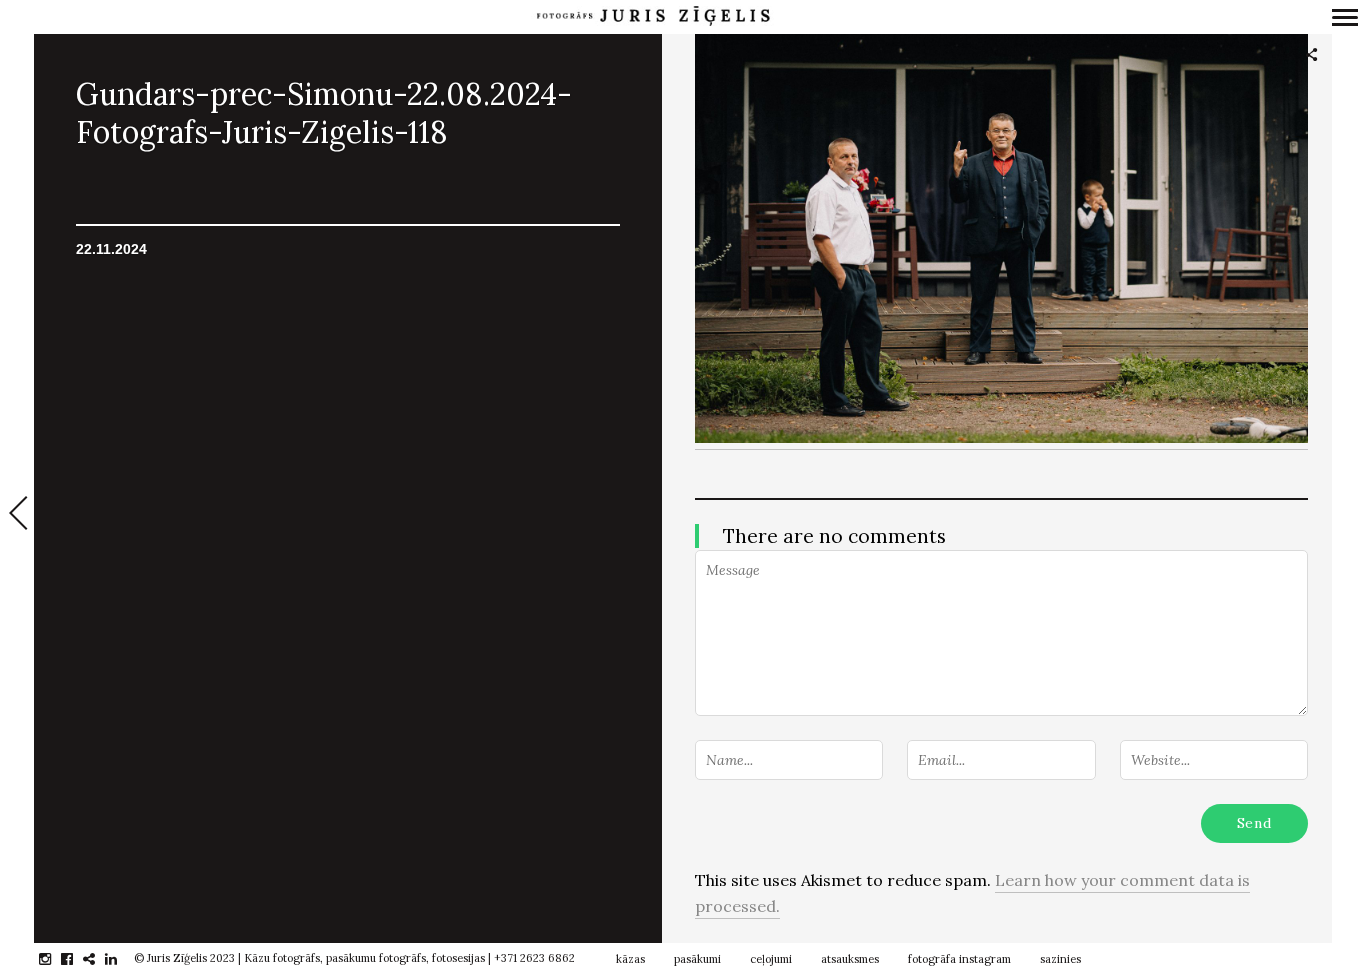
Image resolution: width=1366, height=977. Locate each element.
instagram (55, 959)
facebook (77, 959)
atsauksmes (850, 959)
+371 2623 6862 (534, 958)
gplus (99, 959)
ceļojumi (771, 959)
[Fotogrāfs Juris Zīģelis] (653, 16)
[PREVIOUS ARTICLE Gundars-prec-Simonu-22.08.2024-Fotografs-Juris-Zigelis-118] (17, 515)
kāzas (630, 959)
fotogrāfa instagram (959, 959)
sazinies (1060, 959)
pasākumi (697, 959)
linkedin (121, 959)
